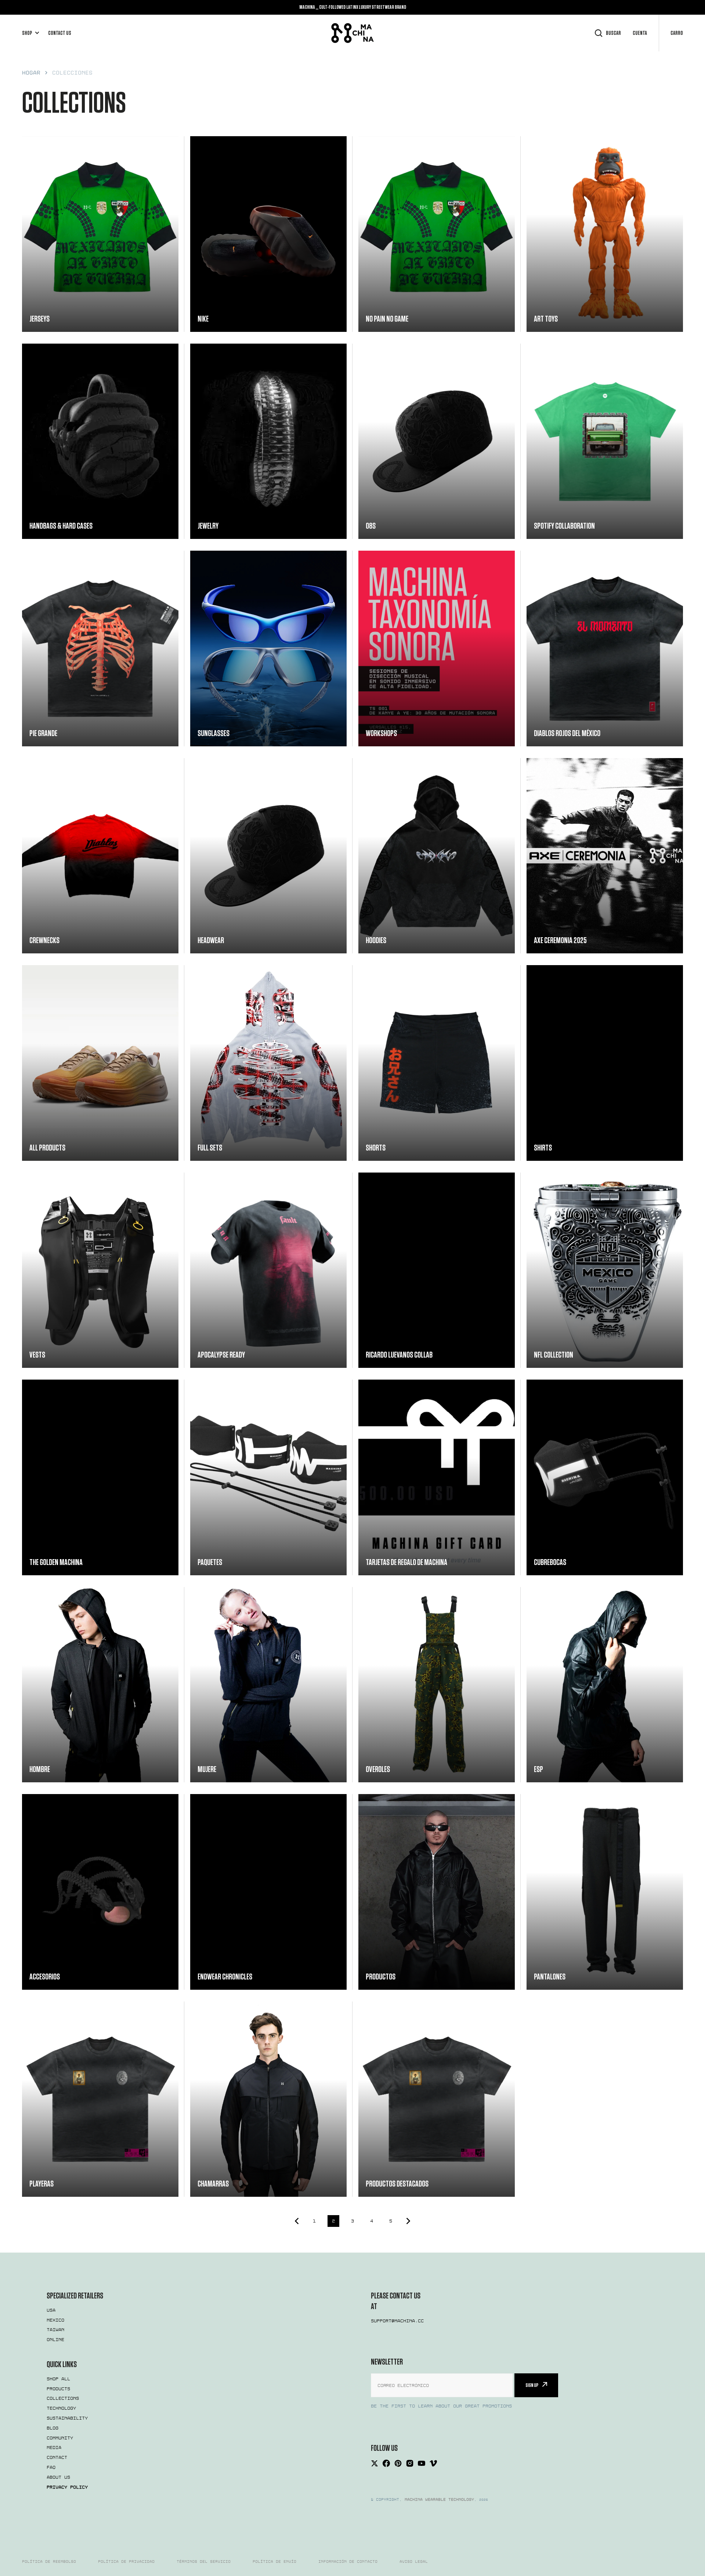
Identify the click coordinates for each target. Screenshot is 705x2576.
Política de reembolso (49, 2562)
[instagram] (410, 2463)
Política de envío (274, 2562)
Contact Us (60, 33)
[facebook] (386, 2463)
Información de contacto (348, 2562)
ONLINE (55, 2340)
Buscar (613, 33)
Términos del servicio (204, 2562)
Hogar (31, 73)
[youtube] (422, 2463)
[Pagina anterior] (295, 2221)
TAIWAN (55, 2330)
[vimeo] (433, 2463)
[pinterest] (398, 2463)
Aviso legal (414, 2562)
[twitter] (375, 2463)
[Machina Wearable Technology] (352, 33)
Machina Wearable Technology (439, 2500)
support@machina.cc (397, 2321)
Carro (677, 33)
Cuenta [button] (640, 33)
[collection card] (100, 234)
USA (51, 2310)
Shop (27, 33)
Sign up (532, 2385)
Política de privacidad (126, 2562)
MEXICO (55, 2320)
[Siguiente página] (410, 2221)
